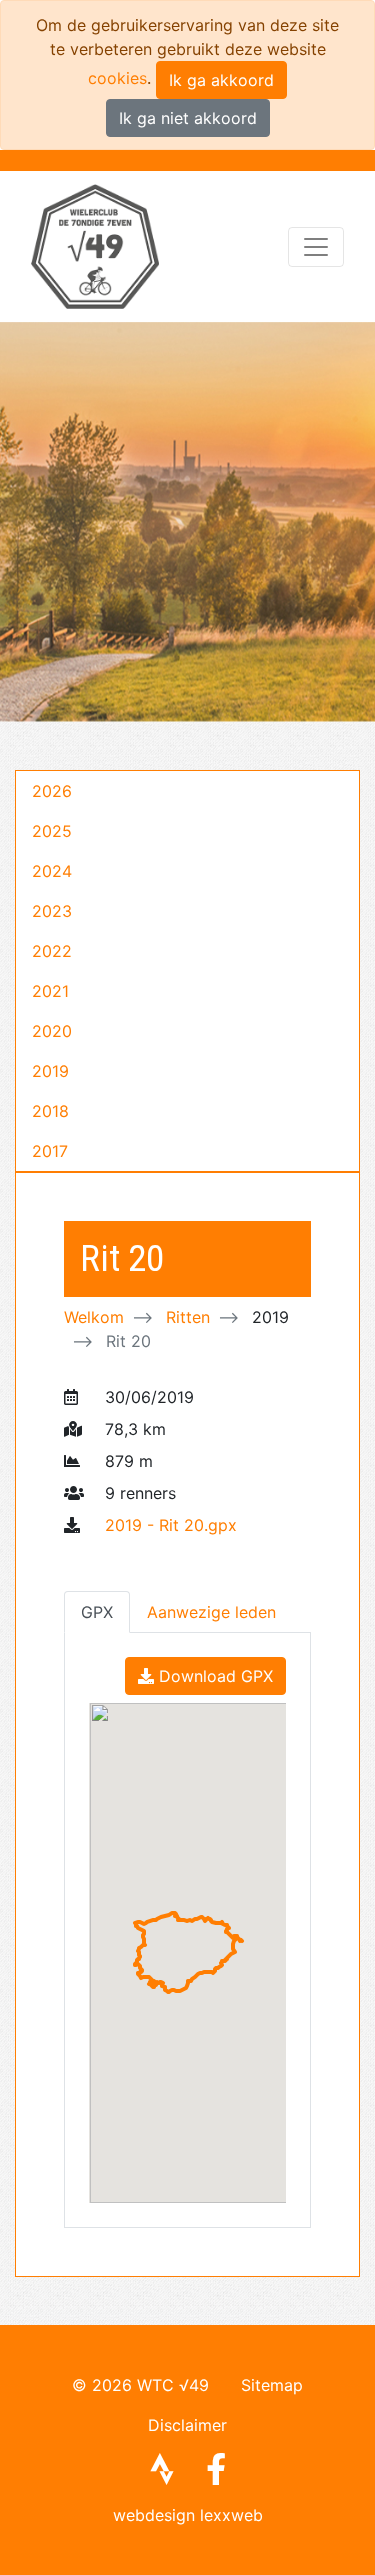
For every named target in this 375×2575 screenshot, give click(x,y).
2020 (52, 1031)
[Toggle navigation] (316, 247)
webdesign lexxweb (188, 2515)
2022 (52, 951)
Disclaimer (187, 2425)
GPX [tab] (97, 1612)
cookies (117, 78)
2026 (52, 791)
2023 (52, 911)
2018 (50, 1111)
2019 (50, 1071)
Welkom (94, 1317)
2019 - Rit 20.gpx (171, 1525)
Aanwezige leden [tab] (211, 1612)
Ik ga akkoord (221, 80)
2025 (52, 831)
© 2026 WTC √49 (140, 2385)
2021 (50, 991)
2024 (52, 871)
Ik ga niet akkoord (188, 118)
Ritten (188, 1317)
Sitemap (272, 2385)
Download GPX (213, 1676)
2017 (50, 1151)
